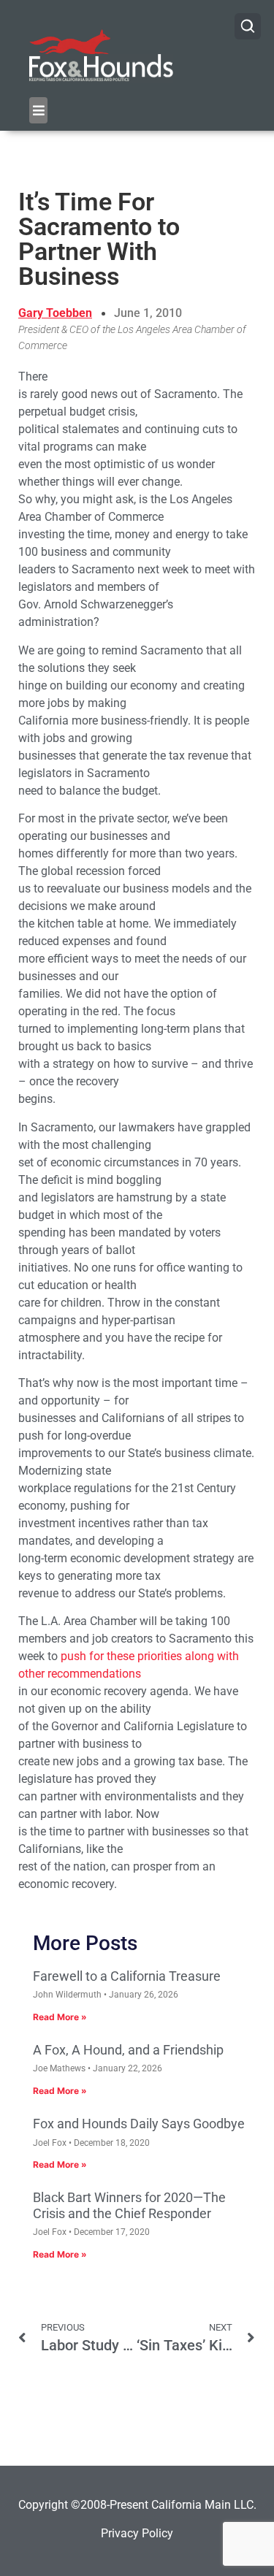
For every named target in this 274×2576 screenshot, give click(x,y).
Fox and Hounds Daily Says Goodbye (139, 2124)
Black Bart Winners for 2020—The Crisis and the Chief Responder (129, 2205)
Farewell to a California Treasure (127, 1976)
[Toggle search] (248, 26)
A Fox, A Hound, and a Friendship (128, 2050)
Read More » (60, 2017)
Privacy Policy (137, 2533)
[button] (38, 110)
